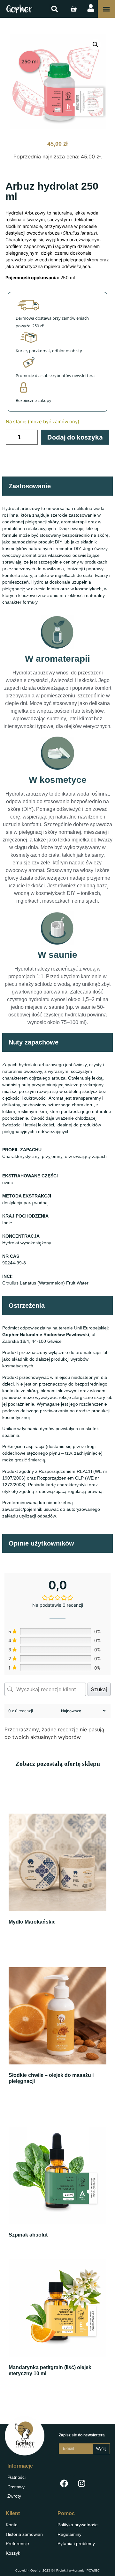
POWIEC (93, 2570)
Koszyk (13, 2553)
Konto (12, 2525)
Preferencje (17, 2543)
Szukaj (99, 1689)
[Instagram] (81, 2483)
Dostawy (16, 2487)
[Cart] (73, 9)
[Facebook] (64, 2483)
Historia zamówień (24, 2534)
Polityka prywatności (78, 2525)
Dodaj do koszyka (75, 437)
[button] (55, 9)
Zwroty (14, 2496)
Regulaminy (69, 2534)
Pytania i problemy (76, 2543)
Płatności (16, 2477)
